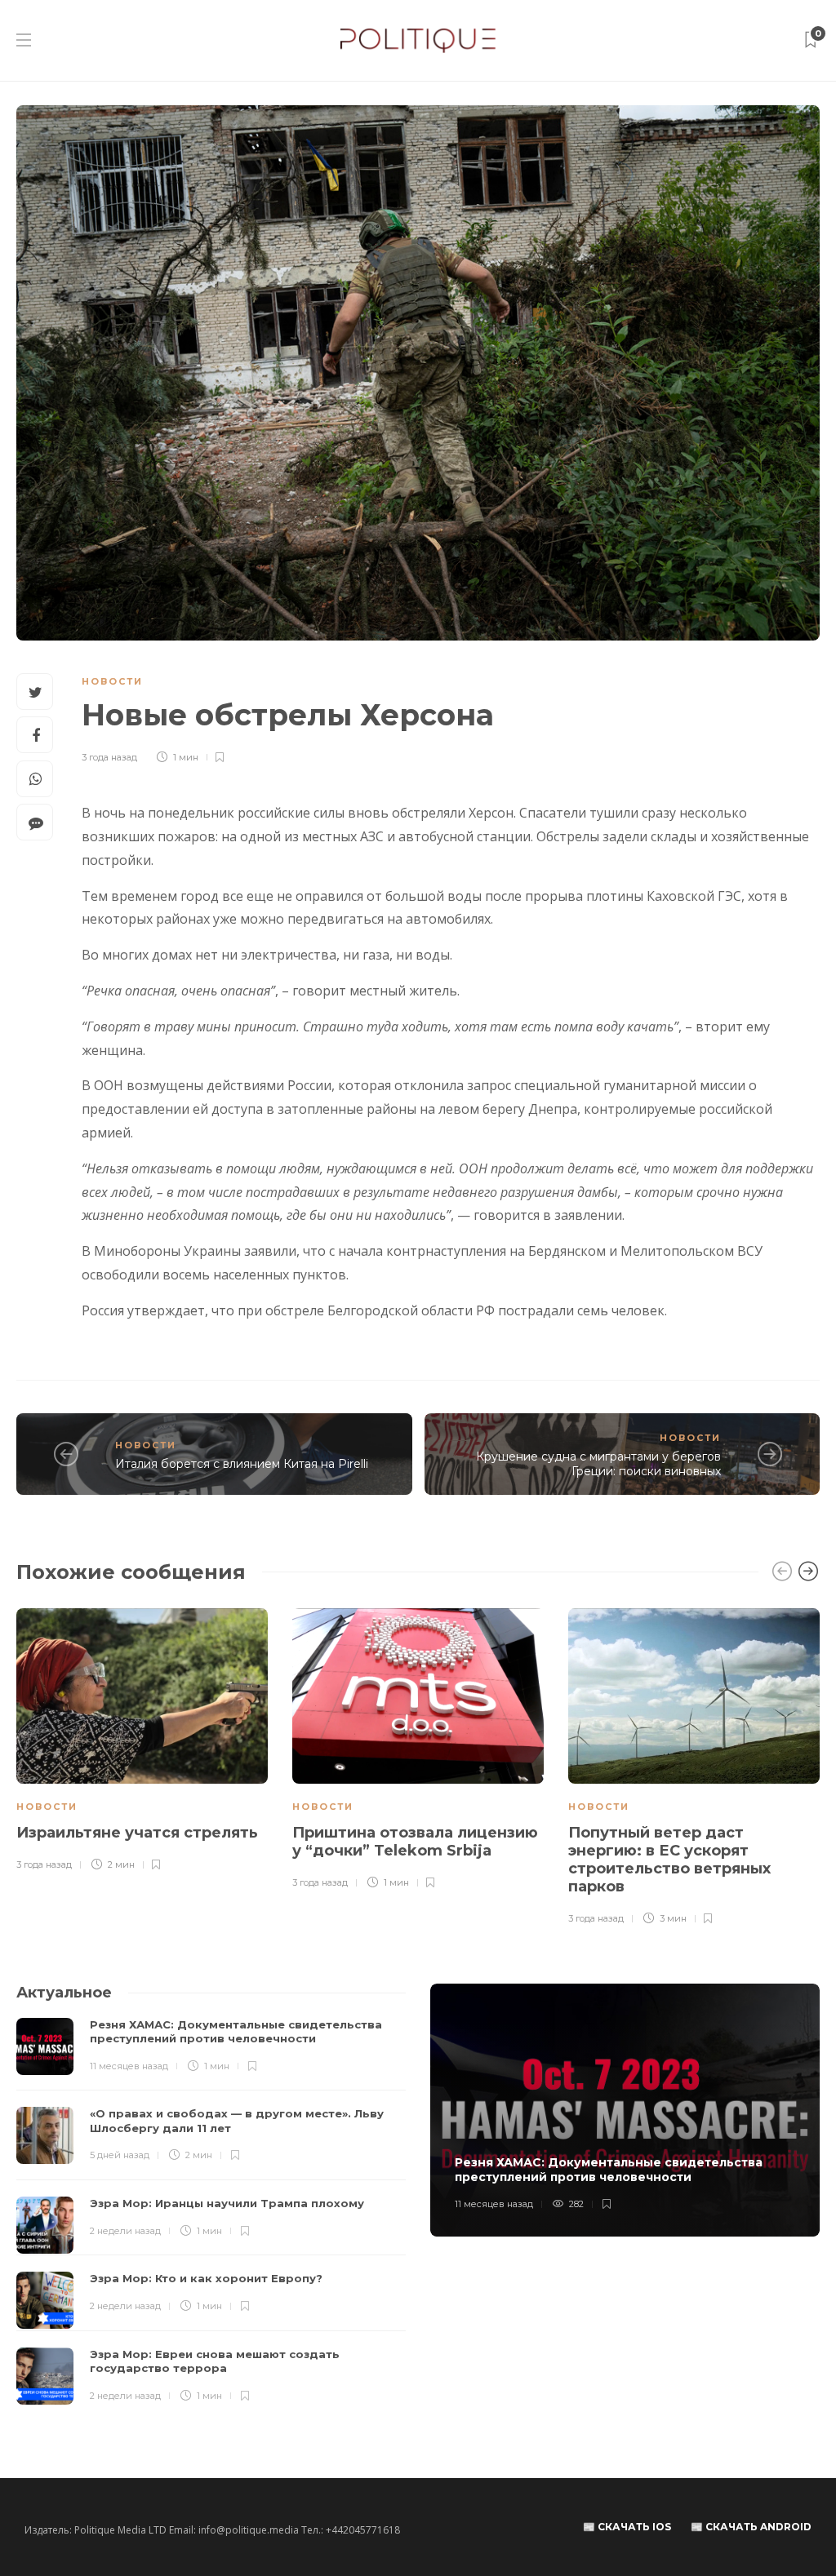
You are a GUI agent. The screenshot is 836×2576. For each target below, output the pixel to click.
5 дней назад (120, 2155)
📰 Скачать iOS (627, 2527)
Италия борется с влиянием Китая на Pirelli (242, 1464)
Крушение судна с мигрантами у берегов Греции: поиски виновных (598, 1464)
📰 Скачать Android (751, 2527)
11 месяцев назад (129, 2066)
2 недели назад (125, 2231)
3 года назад (109, 757)
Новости (112, 681)
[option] (142, 1741)
